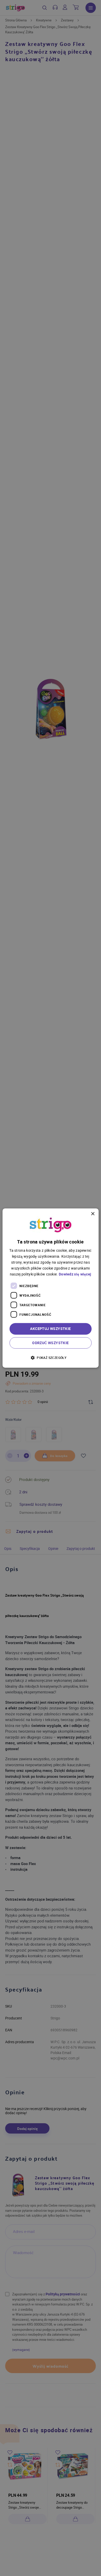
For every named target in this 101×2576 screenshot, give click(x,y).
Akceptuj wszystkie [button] (50, 1329)
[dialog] (51, 1288)
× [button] (93, 1214)
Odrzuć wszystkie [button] (50, 1343)
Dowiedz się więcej (75, 1274)
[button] (51, 1357)
